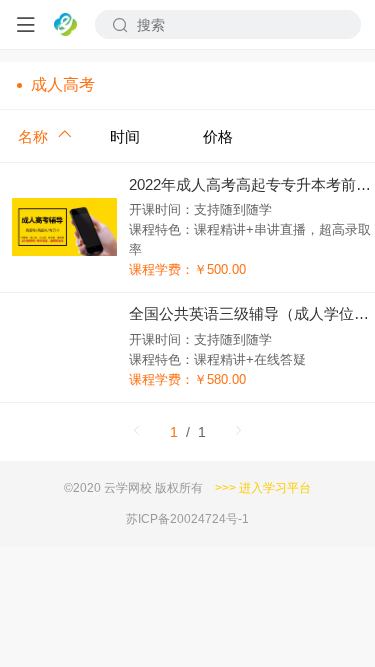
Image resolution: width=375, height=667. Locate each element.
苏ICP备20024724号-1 (187, 518)
